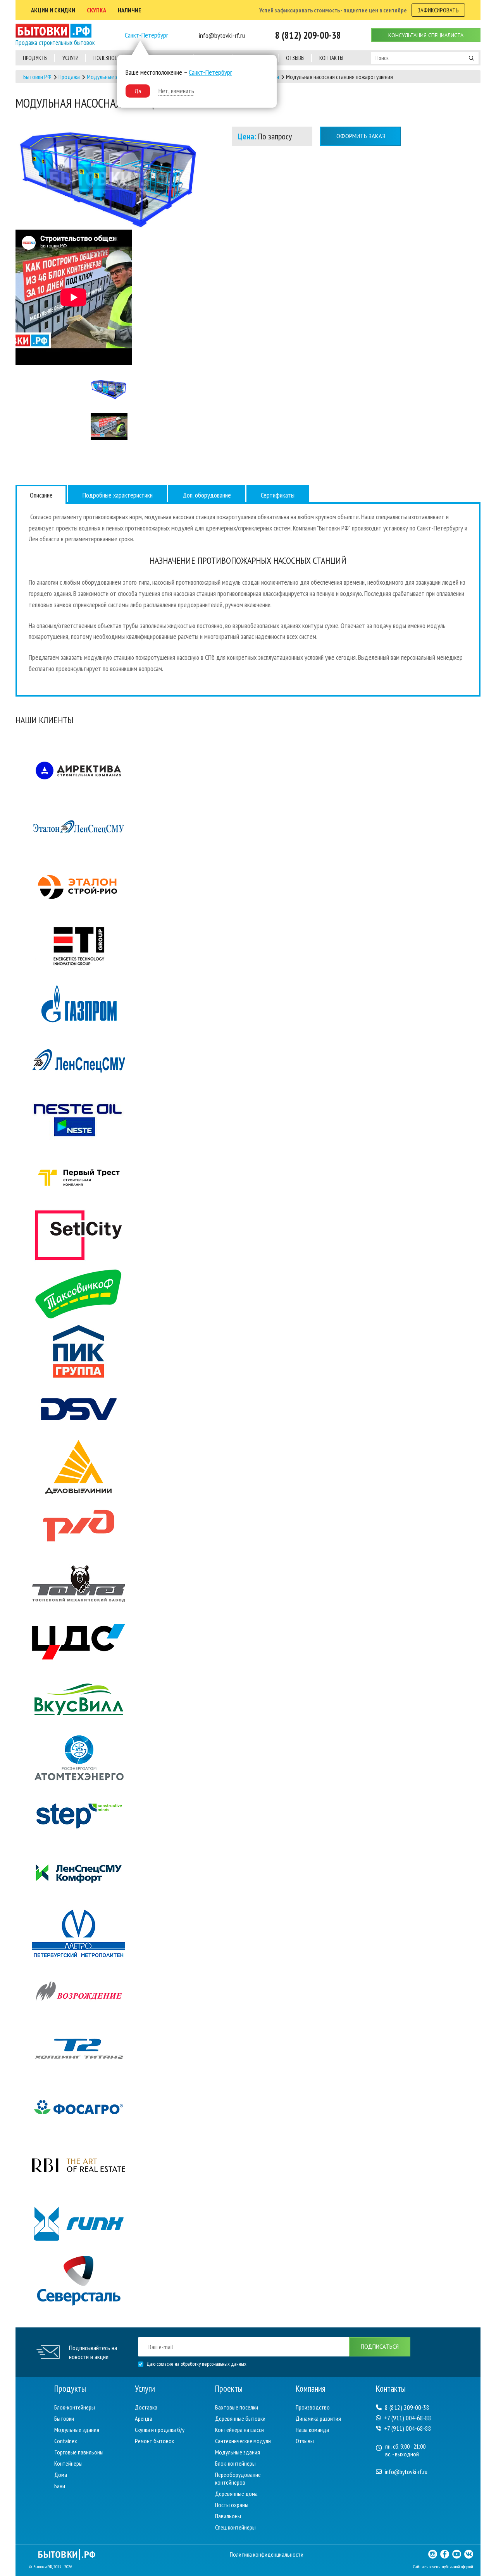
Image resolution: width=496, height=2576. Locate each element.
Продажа (69, 77)
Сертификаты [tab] (278, 495)
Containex (66, 2441)
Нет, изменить (176, 91)
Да (138, 91)
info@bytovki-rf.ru (406, 2472)
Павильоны (228, 2516)
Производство (313, 2407)
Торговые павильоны (79, 2452)
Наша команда (312, 2430)
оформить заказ (361, 136)
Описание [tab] (41, 495)
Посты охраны (232, 2505)
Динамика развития (318, 2418)
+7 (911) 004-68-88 (408, 2418)
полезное (105, 58)
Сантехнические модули (243, 2441)
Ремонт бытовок (154, 2441)
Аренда (144, 2418)
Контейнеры (68, 2463)
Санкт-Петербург (146, 35)
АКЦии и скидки (53, 10)
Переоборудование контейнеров (238, 2478)
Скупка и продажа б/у (160, 2430)
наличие (129, 10)
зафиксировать (438, 10)
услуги (71, 58)
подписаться (380, 2347)
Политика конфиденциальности (267, 2554)
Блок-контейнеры (75, 2407)
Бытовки (64, 2418)
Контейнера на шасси (239, 2430)
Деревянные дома (236, 2494)
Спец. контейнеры (235, 2527)
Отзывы (305, 2441)
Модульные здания (109, 77)
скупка (96, 10)
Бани (60, 2486)
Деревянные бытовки (240, 2418)
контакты (331, 58)
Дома (61, 2475)
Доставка (146, 2407)
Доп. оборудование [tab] (207, 495)
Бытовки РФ (37, 77)
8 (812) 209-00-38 (407, 2408)
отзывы (295, 58)
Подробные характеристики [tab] (118, 495)
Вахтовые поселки (237, 2407)
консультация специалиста (426, 35)
